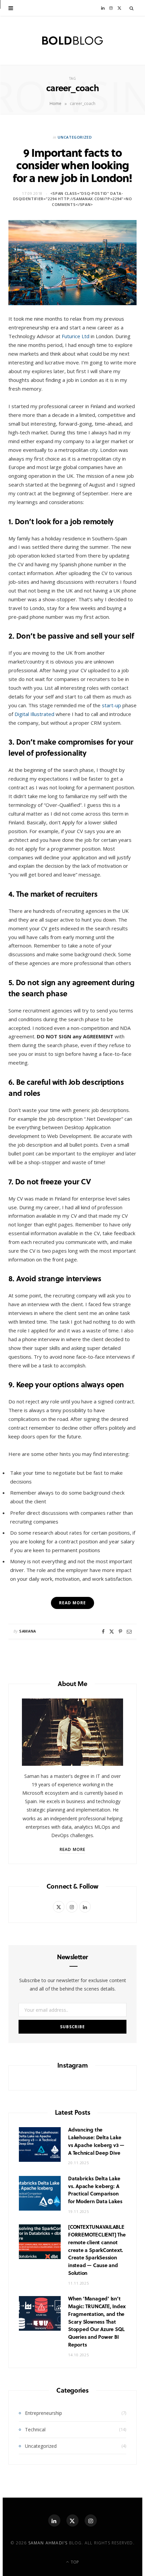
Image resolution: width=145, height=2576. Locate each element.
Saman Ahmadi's (48, 2543)
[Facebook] (103, 1632)
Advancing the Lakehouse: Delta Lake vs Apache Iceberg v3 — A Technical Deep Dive (96, 2141)
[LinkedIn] (54, 2520)
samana (28, 1631)
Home (55, 103)
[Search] (132, 8)
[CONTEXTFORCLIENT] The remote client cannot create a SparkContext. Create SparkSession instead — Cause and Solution (97, 2250)
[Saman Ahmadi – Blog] (72, 41)
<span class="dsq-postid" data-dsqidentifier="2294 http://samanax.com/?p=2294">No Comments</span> (73, 199)
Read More (72, 1849)
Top (74, 2562)
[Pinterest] (120, 1632)
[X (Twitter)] (72, 2520)
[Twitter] (112, 1632)
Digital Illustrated (34, 714)
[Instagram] (91, 2520)
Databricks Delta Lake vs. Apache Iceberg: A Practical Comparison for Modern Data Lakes (95, 2190)
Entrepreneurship (43, 2413)
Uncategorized (75, 137)
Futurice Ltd (76, 336)
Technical (35, 2429)
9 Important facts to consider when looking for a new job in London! (73, 165)
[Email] (129, 1632)
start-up (111, 705)
